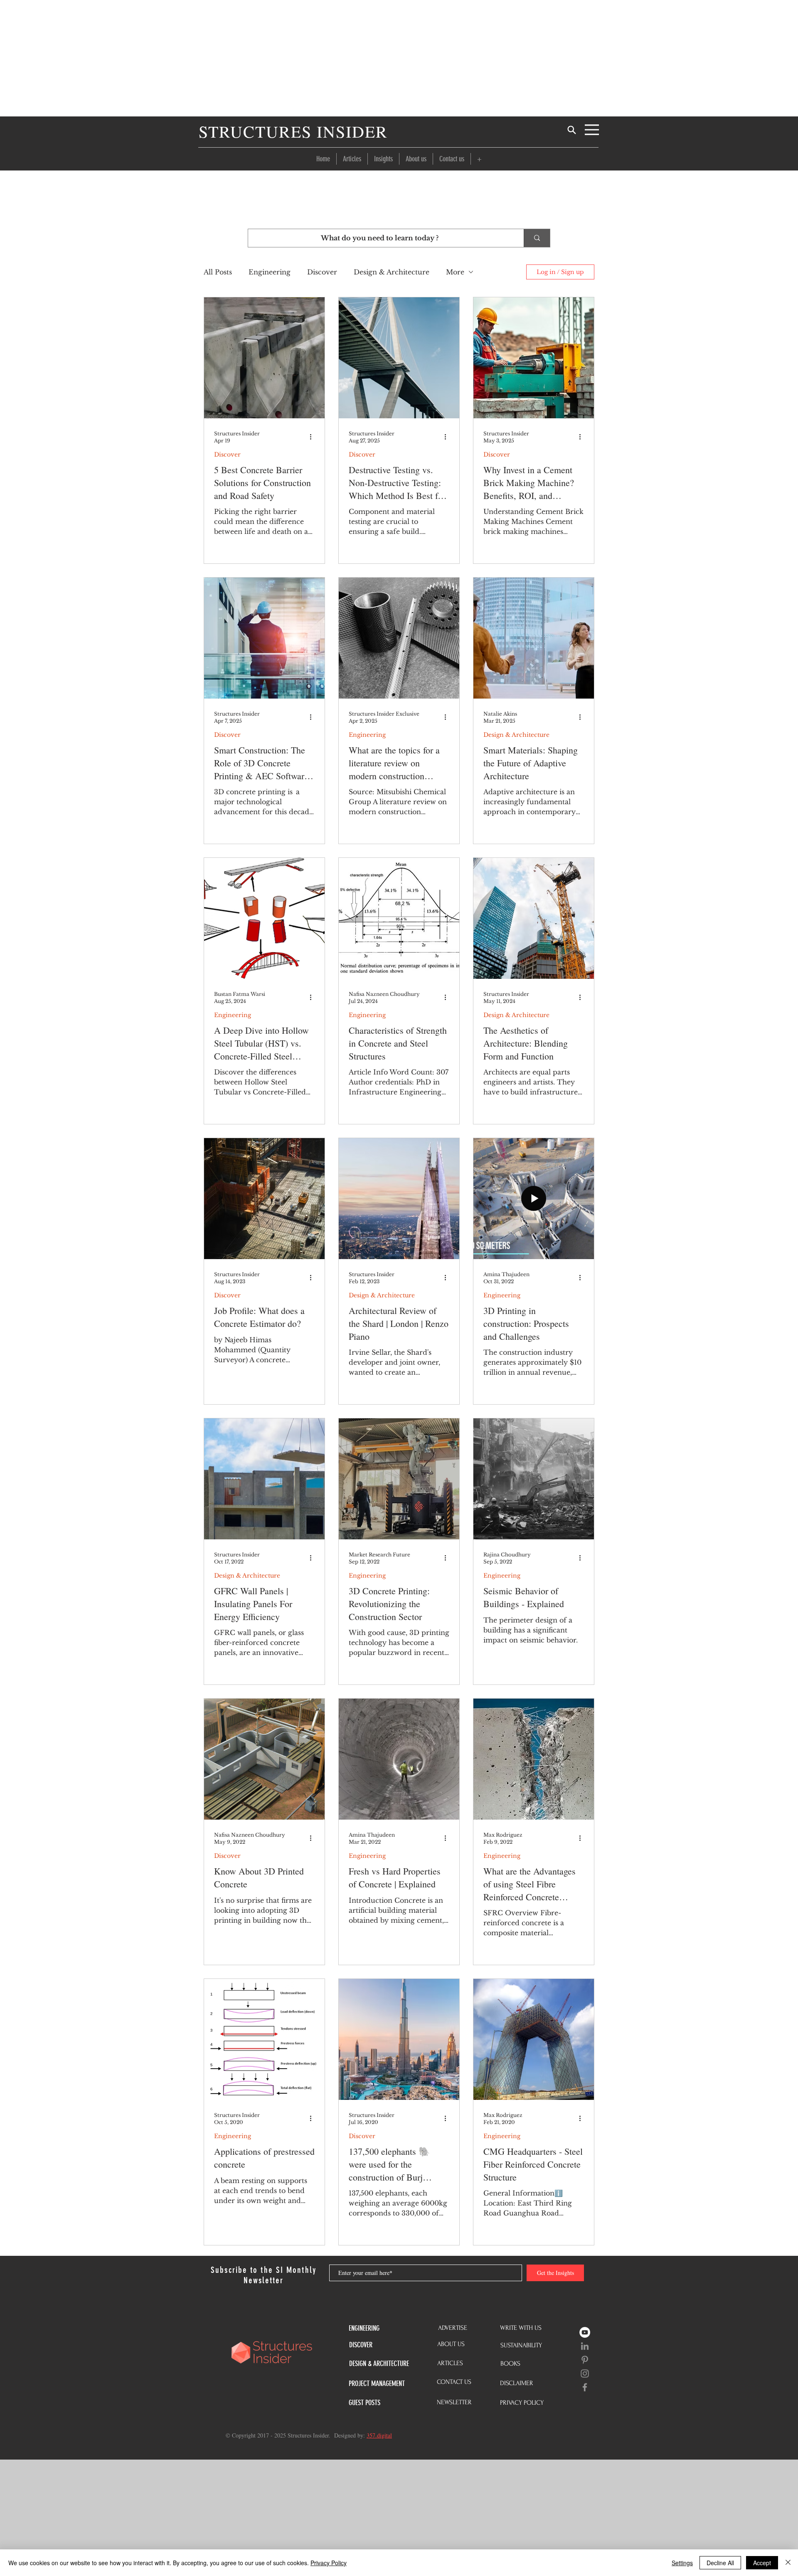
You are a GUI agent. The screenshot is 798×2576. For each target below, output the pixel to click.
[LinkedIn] (585, 2346)
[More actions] (313, 437)
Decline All (720, 2563)
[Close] (788, 2563)
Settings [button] (682, 2563)
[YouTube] (585, 2332)
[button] (479, 159)
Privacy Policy (329, 2563)
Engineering (270, 272)
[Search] (571, 130)
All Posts (218, 272)
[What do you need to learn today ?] (537, 238)
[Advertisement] (399, 58)
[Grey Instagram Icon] (585, 2373)
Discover (322, 272)
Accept (762, 2563)
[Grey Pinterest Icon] (585, 2360)
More (455, 272)
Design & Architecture (392, 272)
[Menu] (592, 130)
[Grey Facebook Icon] (585, 2387)
